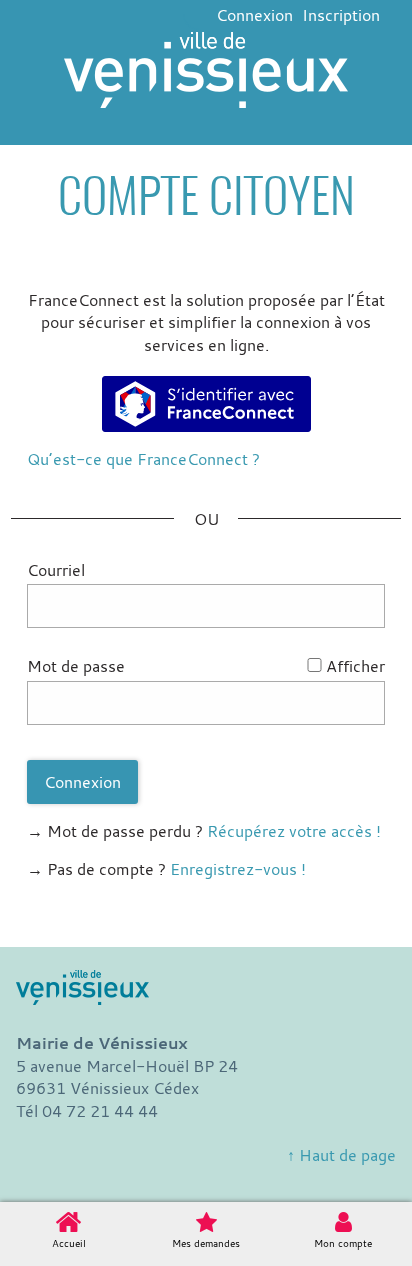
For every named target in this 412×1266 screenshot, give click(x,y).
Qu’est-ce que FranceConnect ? (143, 459)
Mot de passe (76, 666)
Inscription (341, 15)
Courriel (56, 570)
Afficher (355, 666)
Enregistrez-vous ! (238, 869)
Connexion (254, 15)
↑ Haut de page (341, 1155)
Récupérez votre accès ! (294, 831)
